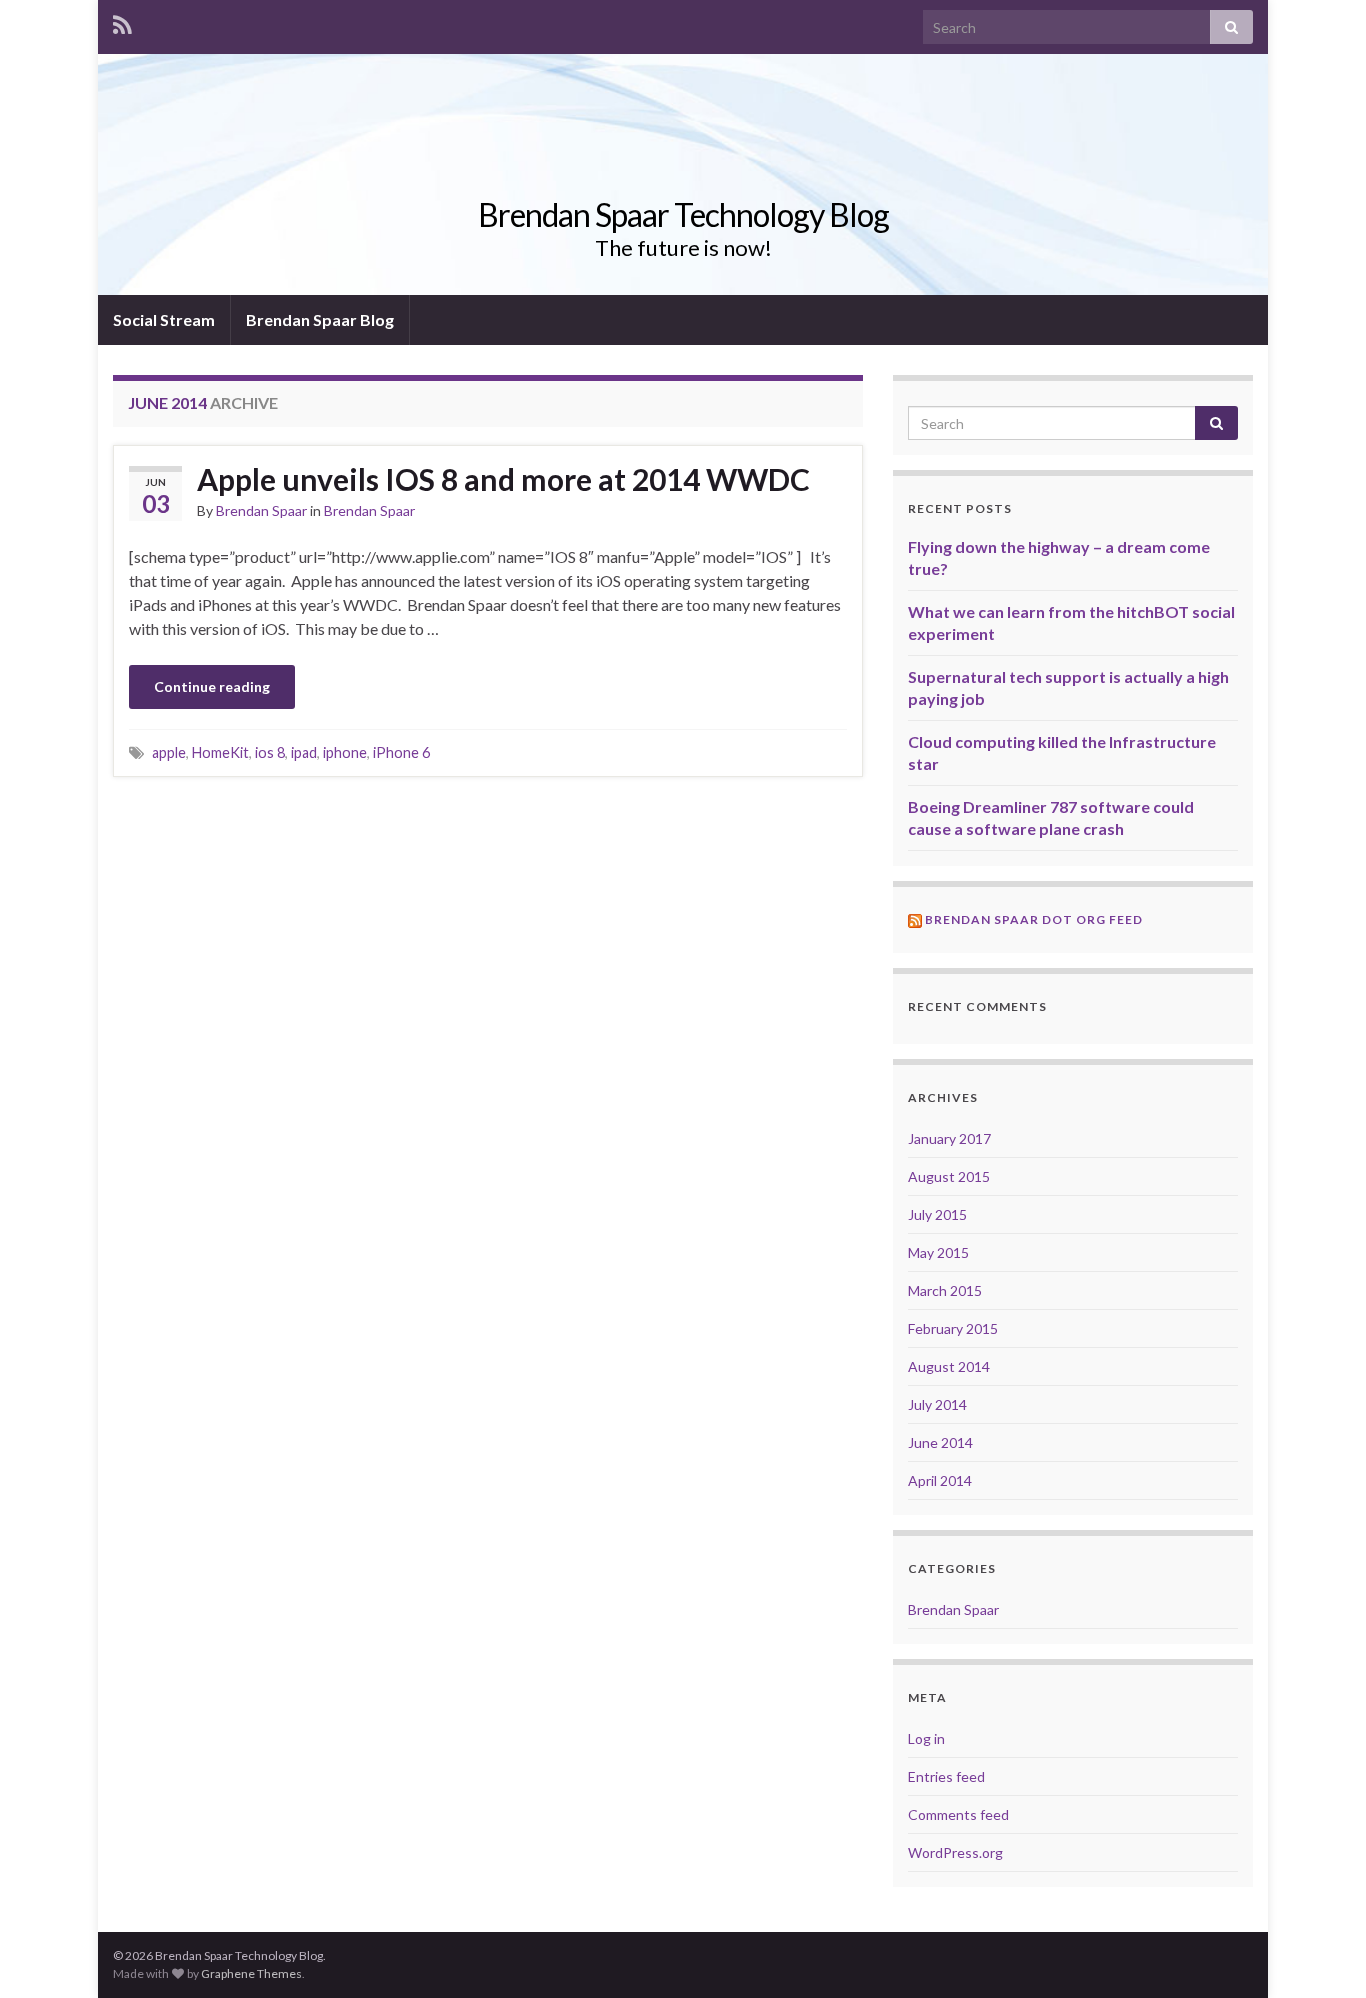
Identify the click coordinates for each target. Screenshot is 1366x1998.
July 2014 (937, 1404)
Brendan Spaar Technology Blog (683, 214)
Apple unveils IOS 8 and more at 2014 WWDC (503, 479)
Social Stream (164, 319)
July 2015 (937, 1214)
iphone (345, 752)
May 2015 (938, 1252)
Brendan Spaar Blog (320, 319)
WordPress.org (955, 1852)
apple (169, 752)
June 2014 (940, 1442)
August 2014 (949, 1366)
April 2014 (940, 1480)
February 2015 (953, 1328)
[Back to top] (1321, 1953)
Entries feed (946, 1776)
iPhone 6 (401, 752)
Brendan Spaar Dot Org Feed (1034, 919)
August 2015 (949, 1176)
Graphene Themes (251, 1973)
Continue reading (212, 686)
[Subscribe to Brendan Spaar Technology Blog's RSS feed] (122, 21)
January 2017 (949, 1138)
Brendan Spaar (261, 510)
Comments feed (958, 1814)
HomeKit (220, 752)
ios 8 (270, 752)
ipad (304, 752)
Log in (926, 1738)
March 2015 (945, 1290)
